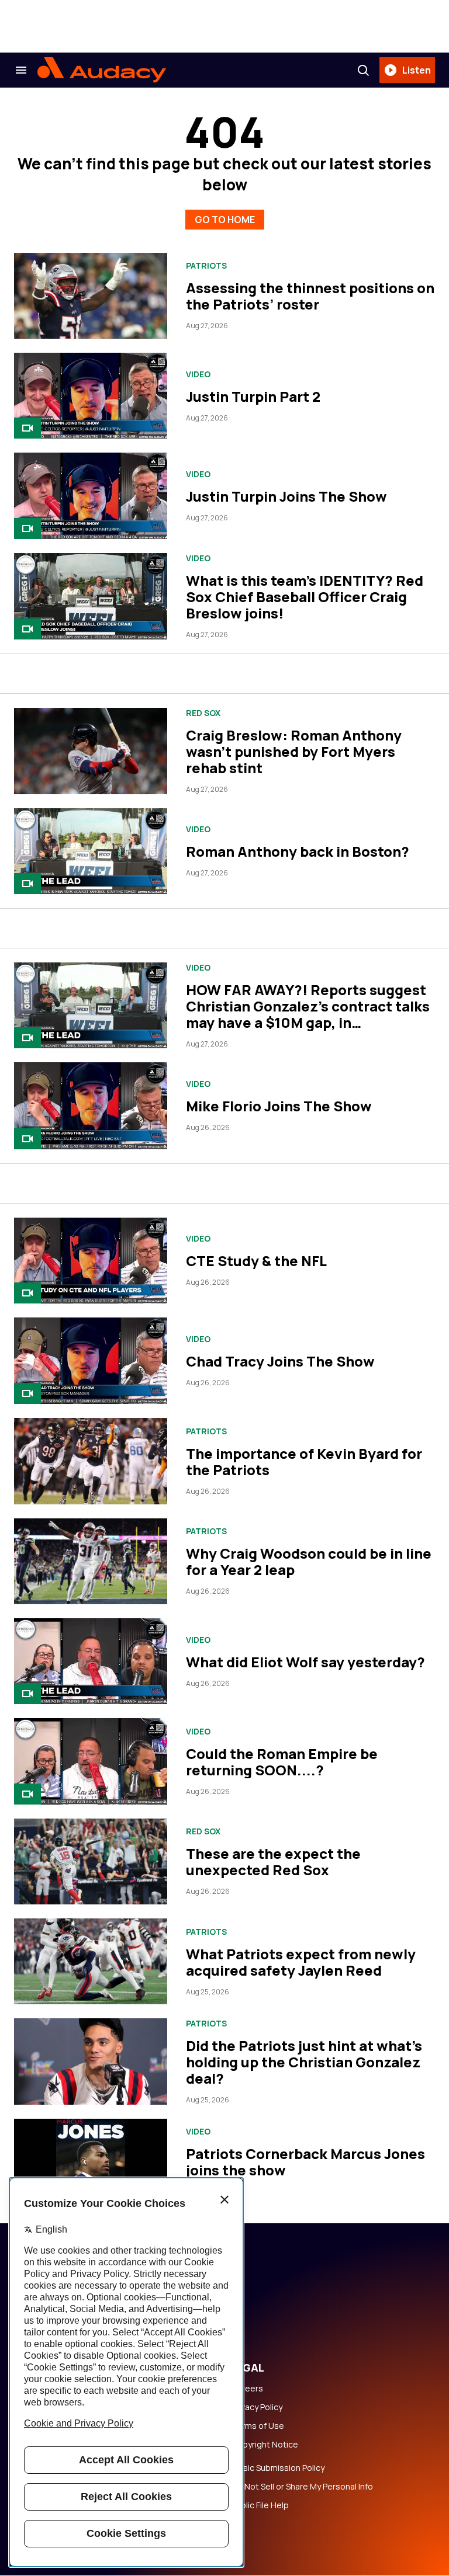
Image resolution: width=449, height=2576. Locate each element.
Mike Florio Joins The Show (279, 1106)
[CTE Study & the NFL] (91, 1261)
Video (198, 374)
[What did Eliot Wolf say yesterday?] (91, 1661)
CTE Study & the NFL (256, 1261)
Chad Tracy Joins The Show (280, 1361)
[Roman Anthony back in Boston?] (91, 851)
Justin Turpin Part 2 (253, 396)
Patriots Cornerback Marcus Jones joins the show (305, 2162)
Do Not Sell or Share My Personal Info (302, 2487)
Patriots (206, 266)
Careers (247, 2389)
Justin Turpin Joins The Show (286, 496)
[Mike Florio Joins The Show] (91, 1106)
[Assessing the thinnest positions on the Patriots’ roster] (91, 296)
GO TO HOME (225, 220)
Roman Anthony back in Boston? (298, 851)
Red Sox (203, 713)
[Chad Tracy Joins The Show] (91, 1361)
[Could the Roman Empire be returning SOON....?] (91, 1761)
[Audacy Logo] (102, 70)
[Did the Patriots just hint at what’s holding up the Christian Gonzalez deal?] (91, 2061)
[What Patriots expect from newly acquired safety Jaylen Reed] (91, 1961)
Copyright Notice (265, 2445)
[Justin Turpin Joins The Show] (91, 496)
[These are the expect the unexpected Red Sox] (91, 1861)
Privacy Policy (257, 2407)
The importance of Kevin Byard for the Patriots (304, 1461)
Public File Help (260, 2505)
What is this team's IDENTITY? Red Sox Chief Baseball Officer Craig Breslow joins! (305, 597)
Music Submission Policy (278, 2468)
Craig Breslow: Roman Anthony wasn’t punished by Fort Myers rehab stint (294, 751)
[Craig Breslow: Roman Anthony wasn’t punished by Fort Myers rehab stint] (91, 751)
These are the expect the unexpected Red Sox (273, 1861)
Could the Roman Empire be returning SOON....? (282, 1762)
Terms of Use (258, 2426)
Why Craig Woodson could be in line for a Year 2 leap (309, 1561)
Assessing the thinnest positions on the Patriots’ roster (310, 296)
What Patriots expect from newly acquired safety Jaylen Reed (301, 1962)
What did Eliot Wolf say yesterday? (305, 1662)
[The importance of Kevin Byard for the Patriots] (91, 1461)
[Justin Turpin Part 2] (91, 396)
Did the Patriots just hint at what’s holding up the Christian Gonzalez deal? (304, 2062)
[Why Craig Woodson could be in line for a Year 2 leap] (91, 1561)
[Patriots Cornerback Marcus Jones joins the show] (91, 2162)
